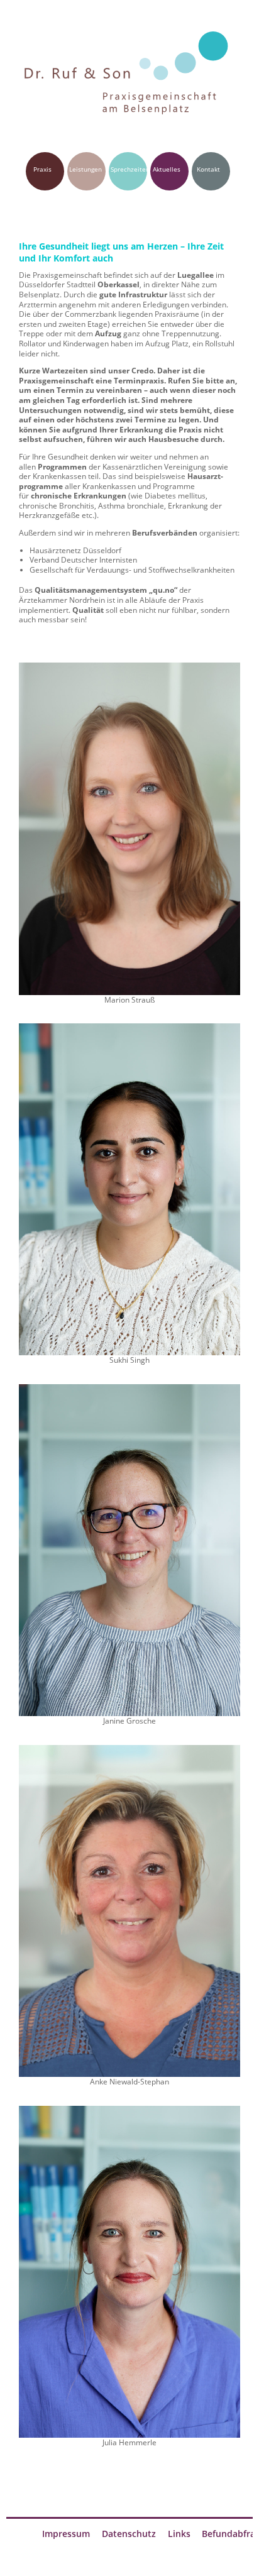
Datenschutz (129, 2534)
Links (179, 2534)
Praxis (42, 169)
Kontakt (208, 169)
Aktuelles (167, 169)
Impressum (66, 2534)
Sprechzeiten (130, 169)
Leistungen (85, 169)
